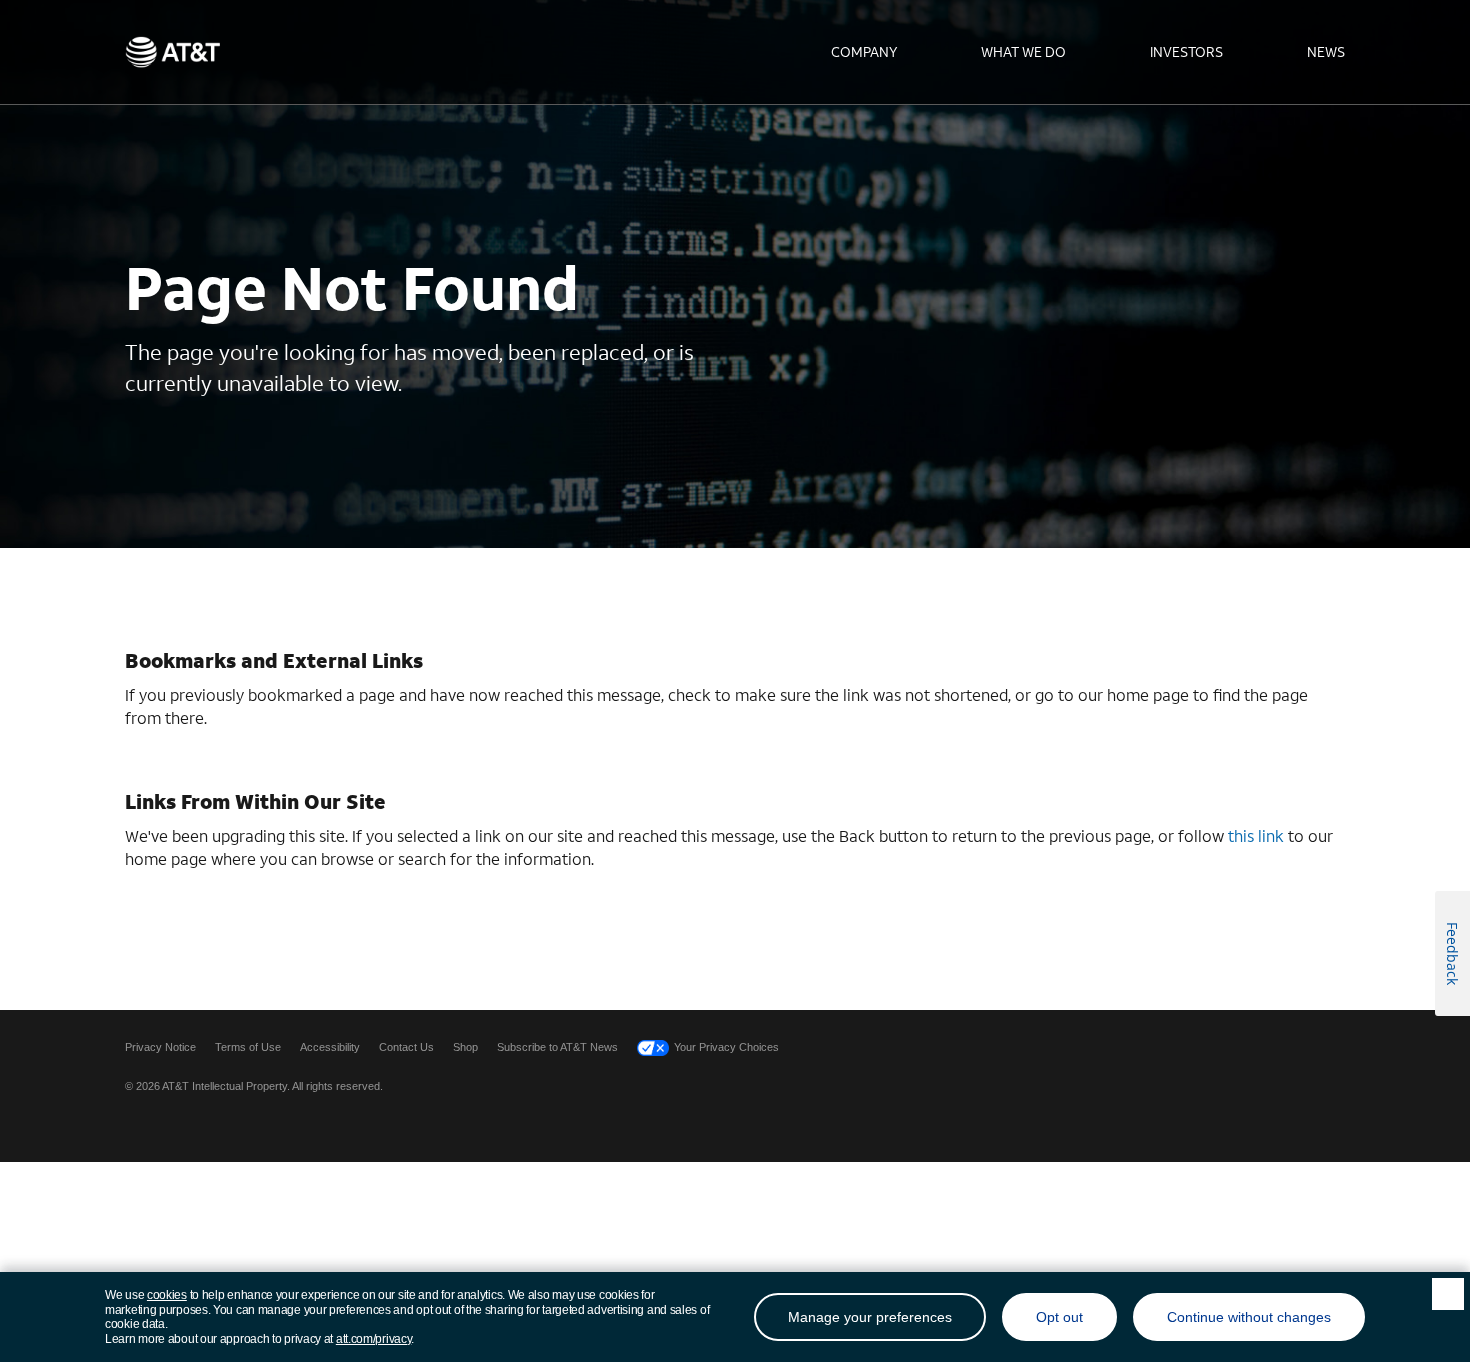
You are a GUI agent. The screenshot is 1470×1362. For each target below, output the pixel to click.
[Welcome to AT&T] (172, 52)
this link (1256, 835)
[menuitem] (864, 52)
